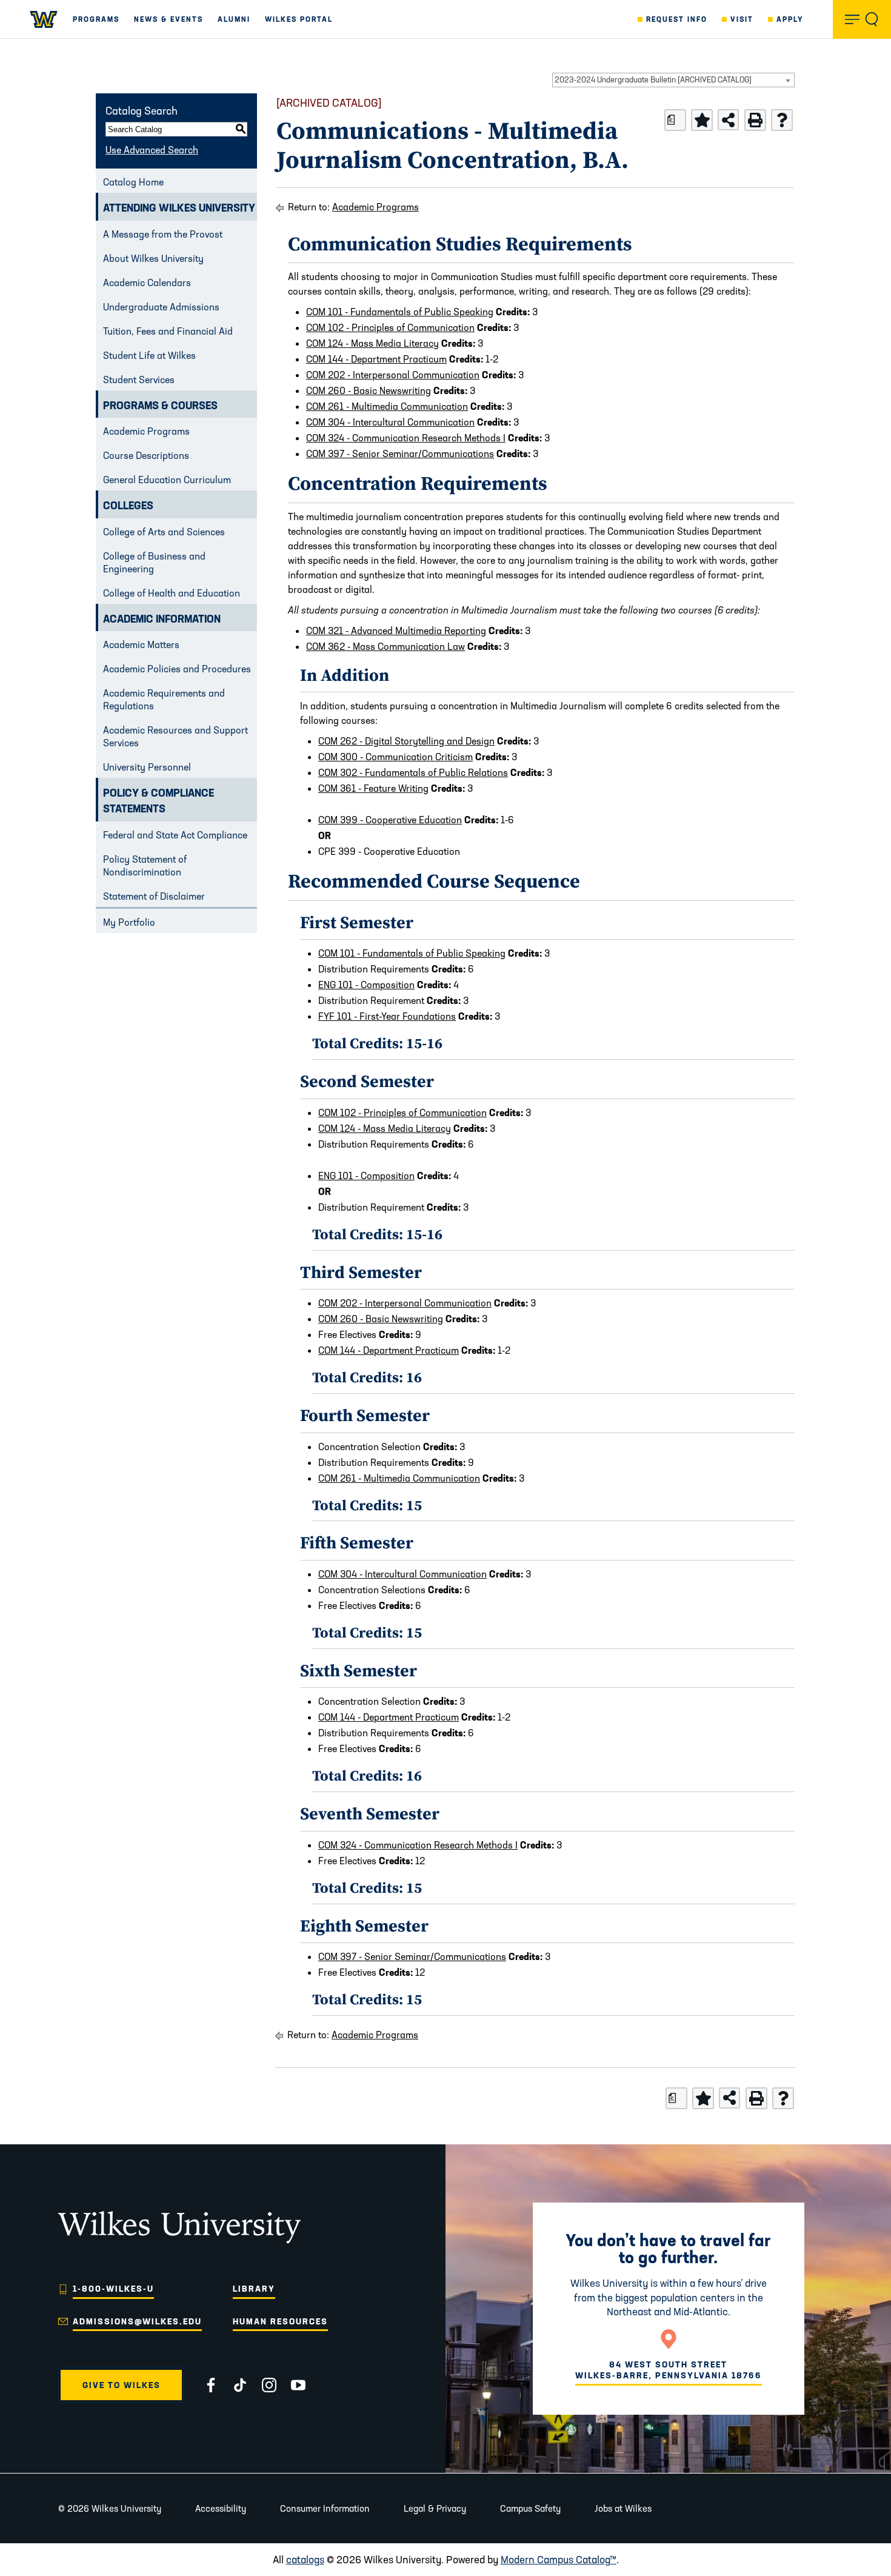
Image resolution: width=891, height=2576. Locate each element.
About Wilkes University (153, 258)
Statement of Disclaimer (154, 896)
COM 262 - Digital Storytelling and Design (406, 741)
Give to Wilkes (122, 2385)
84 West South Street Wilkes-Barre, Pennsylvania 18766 (669, 2370)
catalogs (305, 2559)
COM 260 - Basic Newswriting (369, 390)
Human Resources (280, 2321)
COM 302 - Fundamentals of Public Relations (413, 772)
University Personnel (147, 767)
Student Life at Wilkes (149, 355)
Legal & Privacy (435, 2508)
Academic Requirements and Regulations (164, 699)
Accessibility (221, 2508)
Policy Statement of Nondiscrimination (145, 865)
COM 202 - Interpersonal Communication (393, 375)
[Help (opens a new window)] (782, 120)
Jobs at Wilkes (623, 2508)
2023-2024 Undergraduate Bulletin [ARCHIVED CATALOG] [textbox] (653, 79)
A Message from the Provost (163, 234)
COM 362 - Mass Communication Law (385, 646)
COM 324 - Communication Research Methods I (406, 438)
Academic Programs (146, 431)
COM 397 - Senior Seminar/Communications (400, 453)
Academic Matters (141, 644)
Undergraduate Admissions (161, 307)
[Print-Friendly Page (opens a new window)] (755, 120)
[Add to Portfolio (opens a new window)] (702, 120)
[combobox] (673, 80)
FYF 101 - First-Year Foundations (387, 1016)
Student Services (139, 380)
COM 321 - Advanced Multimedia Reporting (396, 631)
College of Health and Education (172, 593)
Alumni (234, 19)
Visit (742, 19)
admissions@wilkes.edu (137, 2321)
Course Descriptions (146, 455)
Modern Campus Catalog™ (559, 2559)
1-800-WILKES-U (113, 2289)
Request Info (677, 19)
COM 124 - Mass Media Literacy (372, 343)
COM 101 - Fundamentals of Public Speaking (400, 312)
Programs (96, 19)
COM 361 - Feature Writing (373, 788)
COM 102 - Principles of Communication (390, 327)
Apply (790, 19)
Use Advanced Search (152, 150)
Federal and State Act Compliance (175, 835)
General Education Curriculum (167, 480)
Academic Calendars (147, 283)
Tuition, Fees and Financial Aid (168, 331)
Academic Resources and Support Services (175, 736)
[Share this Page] (728, 120)
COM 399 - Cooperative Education (390, 820)
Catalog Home (133, 182)
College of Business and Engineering (154, 562)
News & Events (169, 19)
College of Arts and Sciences (164, 532)
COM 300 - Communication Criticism (395, 757)
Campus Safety (530, 2508)
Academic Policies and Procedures (177, 669)
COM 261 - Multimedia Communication (387, 406)
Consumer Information (325, 2508)
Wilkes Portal (299, 19)
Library (254, 2289)
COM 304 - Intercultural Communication (390, 422)
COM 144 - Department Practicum (376, 359)
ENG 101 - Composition (366, 985)
